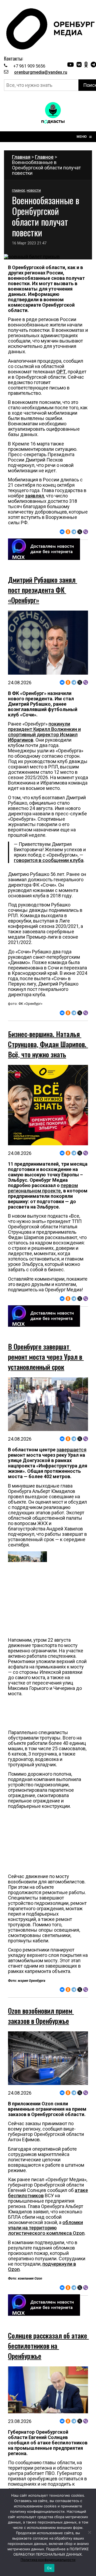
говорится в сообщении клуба (49, 860)
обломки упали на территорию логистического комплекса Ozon (46, 2228)
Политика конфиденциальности (48, 2560)
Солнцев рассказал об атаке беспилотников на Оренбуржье (48, 2346)
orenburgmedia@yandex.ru (41, 72)
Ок (49, 2568)
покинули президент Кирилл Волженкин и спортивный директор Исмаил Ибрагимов (44, 732)
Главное (44, 157)
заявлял (35, 496)
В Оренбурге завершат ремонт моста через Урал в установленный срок (46, 1357)
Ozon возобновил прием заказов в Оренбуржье (41, 2016)
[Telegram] (74, 532)
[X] (80, 532)
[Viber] (86, 532)
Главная (21, 157)
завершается (71, 1450)
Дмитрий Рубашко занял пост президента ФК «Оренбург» (43, 590)
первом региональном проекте (43, 1188)
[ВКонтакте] (62, 532)
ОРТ (61, 372)
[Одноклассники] (68, 532)
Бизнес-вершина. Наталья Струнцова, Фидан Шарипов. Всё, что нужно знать (48, 1044)
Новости (34, 191)
